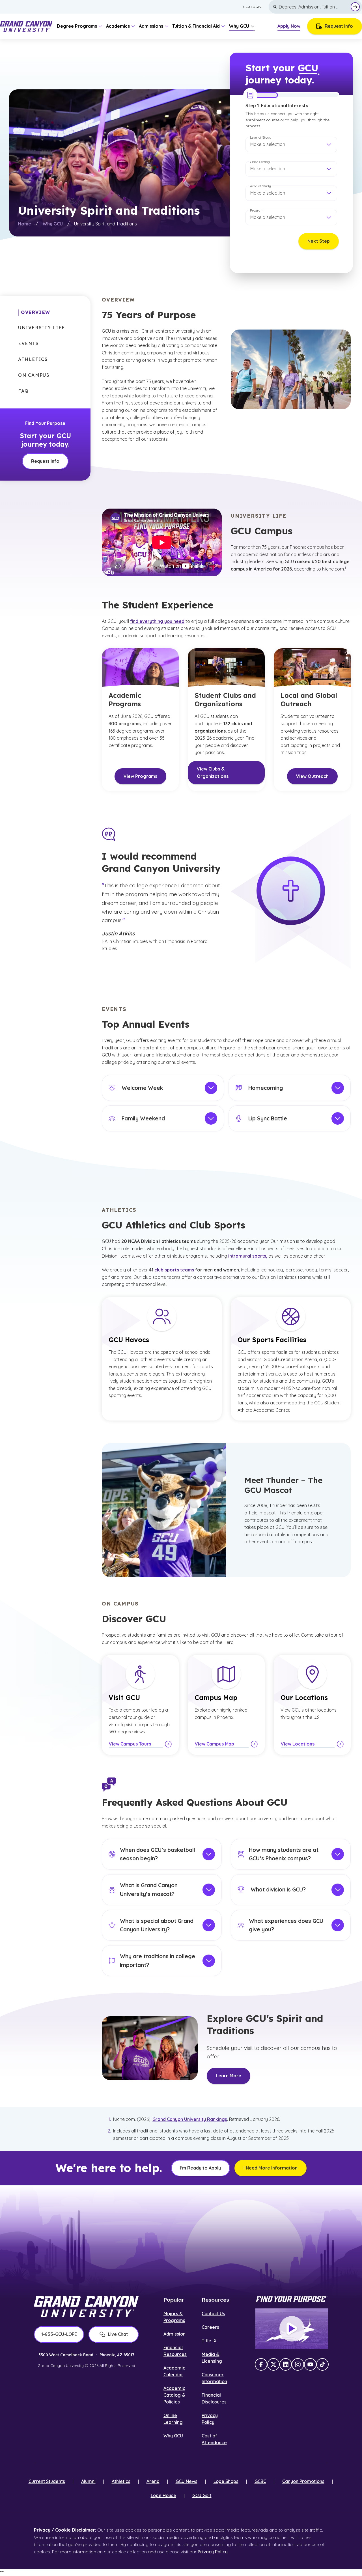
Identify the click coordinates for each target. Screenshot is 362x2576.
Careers (210, 2327)
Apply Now (289, 26)
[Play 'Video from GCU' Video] (292, 2329)
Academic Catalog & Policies (174, 2395)
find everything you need (157, 621)
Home (25, 224)
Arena (153, 2481)
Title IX (209, 2341)
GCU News (187, 2481)
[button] (291, 145)
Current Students (47, 2481)
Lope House (163, 2495)
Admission (174, 2334)
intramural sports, (248, 1256)
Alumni (88, 2481)
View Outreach (312, 776)
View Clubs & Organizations (213, 772)
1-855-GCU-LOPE (59, 2334)
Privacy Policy (213, 2552)
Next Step (319, 241)
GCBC (260, 2481)
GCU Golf (202, 2495)
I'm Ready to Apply (201, 2168)
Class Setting (260, 162)
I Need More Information (271, 2168)
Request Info (339, 26)
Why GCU (53, 224)
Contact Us (213, 2314)
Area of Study (260, 186)
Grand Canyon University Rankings (190, 2119)
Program (257, 210)
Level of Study (261, 137)
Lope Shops (226, 2481)
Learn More (229, 2076)
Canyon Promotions (303, 2481)
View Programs (140, 776)
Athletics (121, 2481)
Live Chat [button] (118, 2334)
